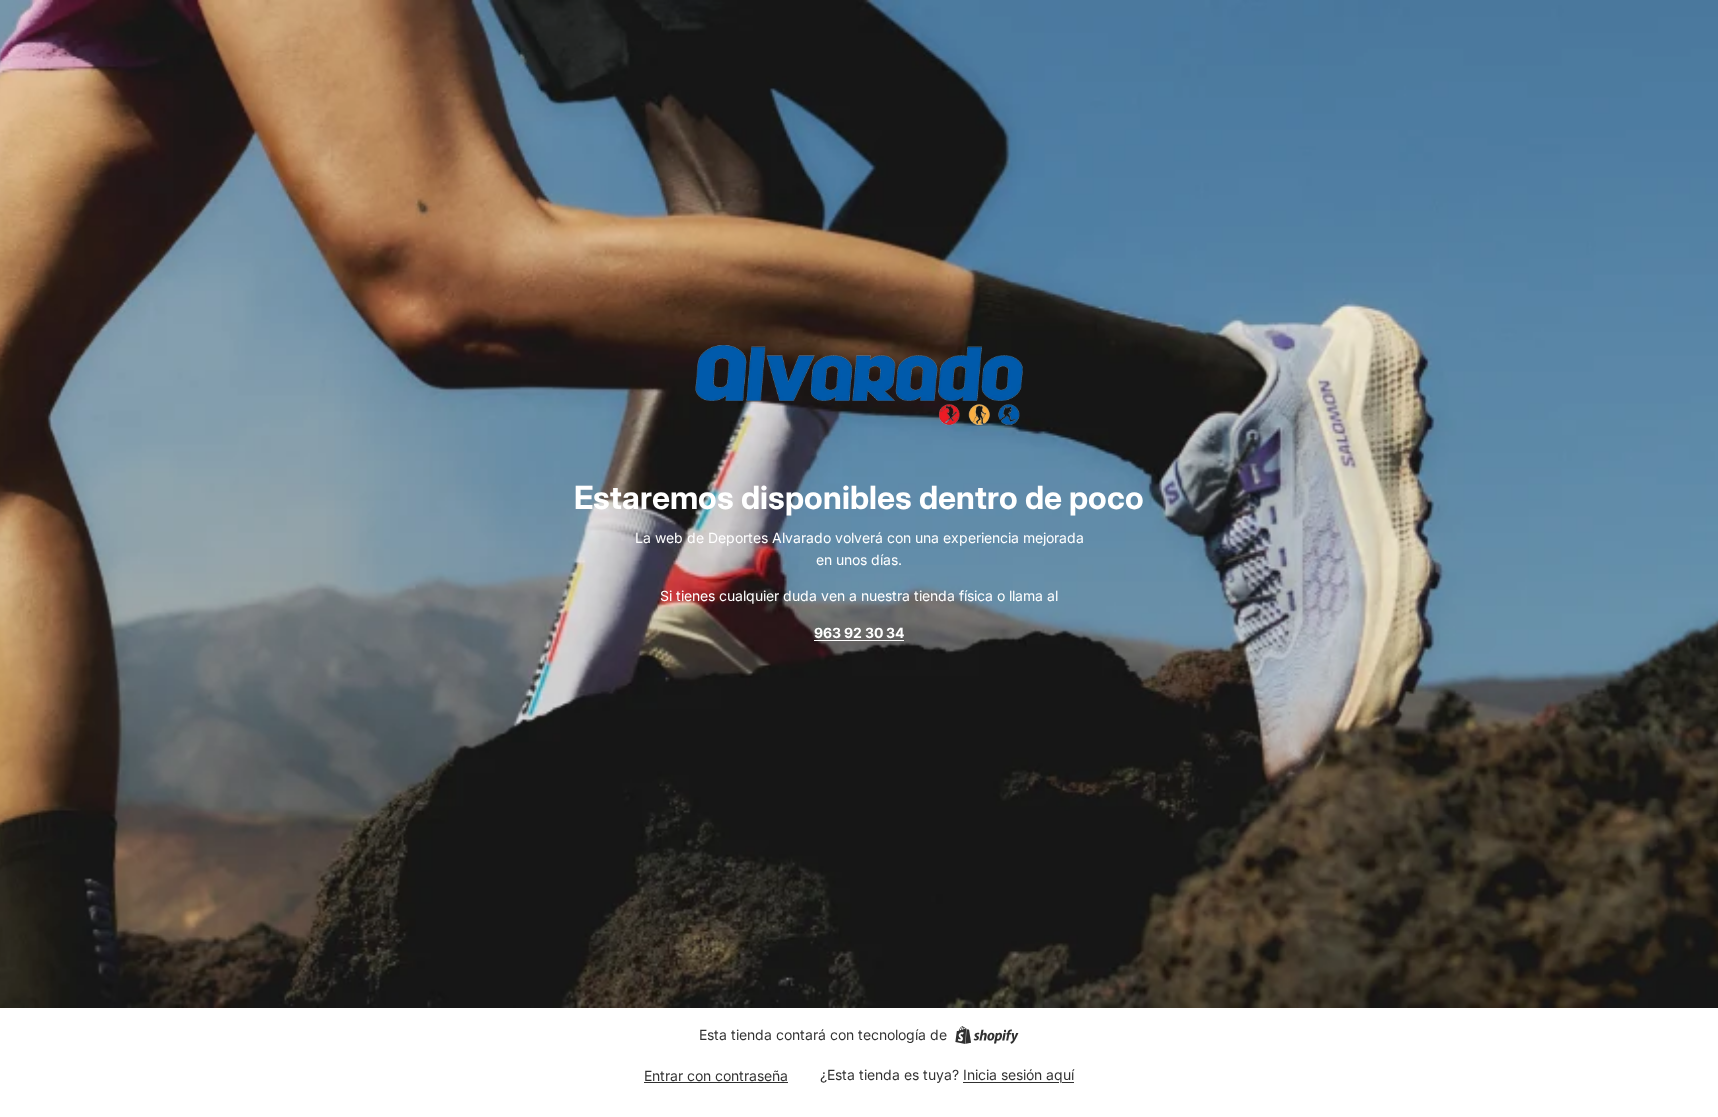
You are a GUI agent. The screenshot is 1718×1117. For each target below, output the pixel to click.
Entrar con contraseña (716, 1075)
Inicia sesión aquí (1018, 1074)
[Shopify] (986, 1035)
